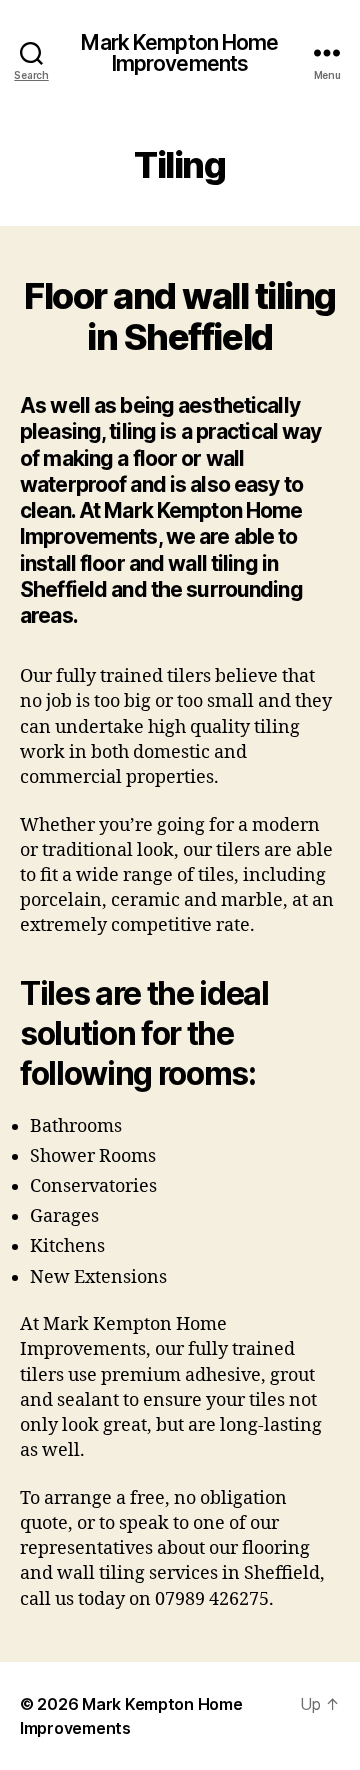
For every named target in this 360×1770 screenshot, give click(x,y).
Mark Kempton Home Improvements (179, 53)
